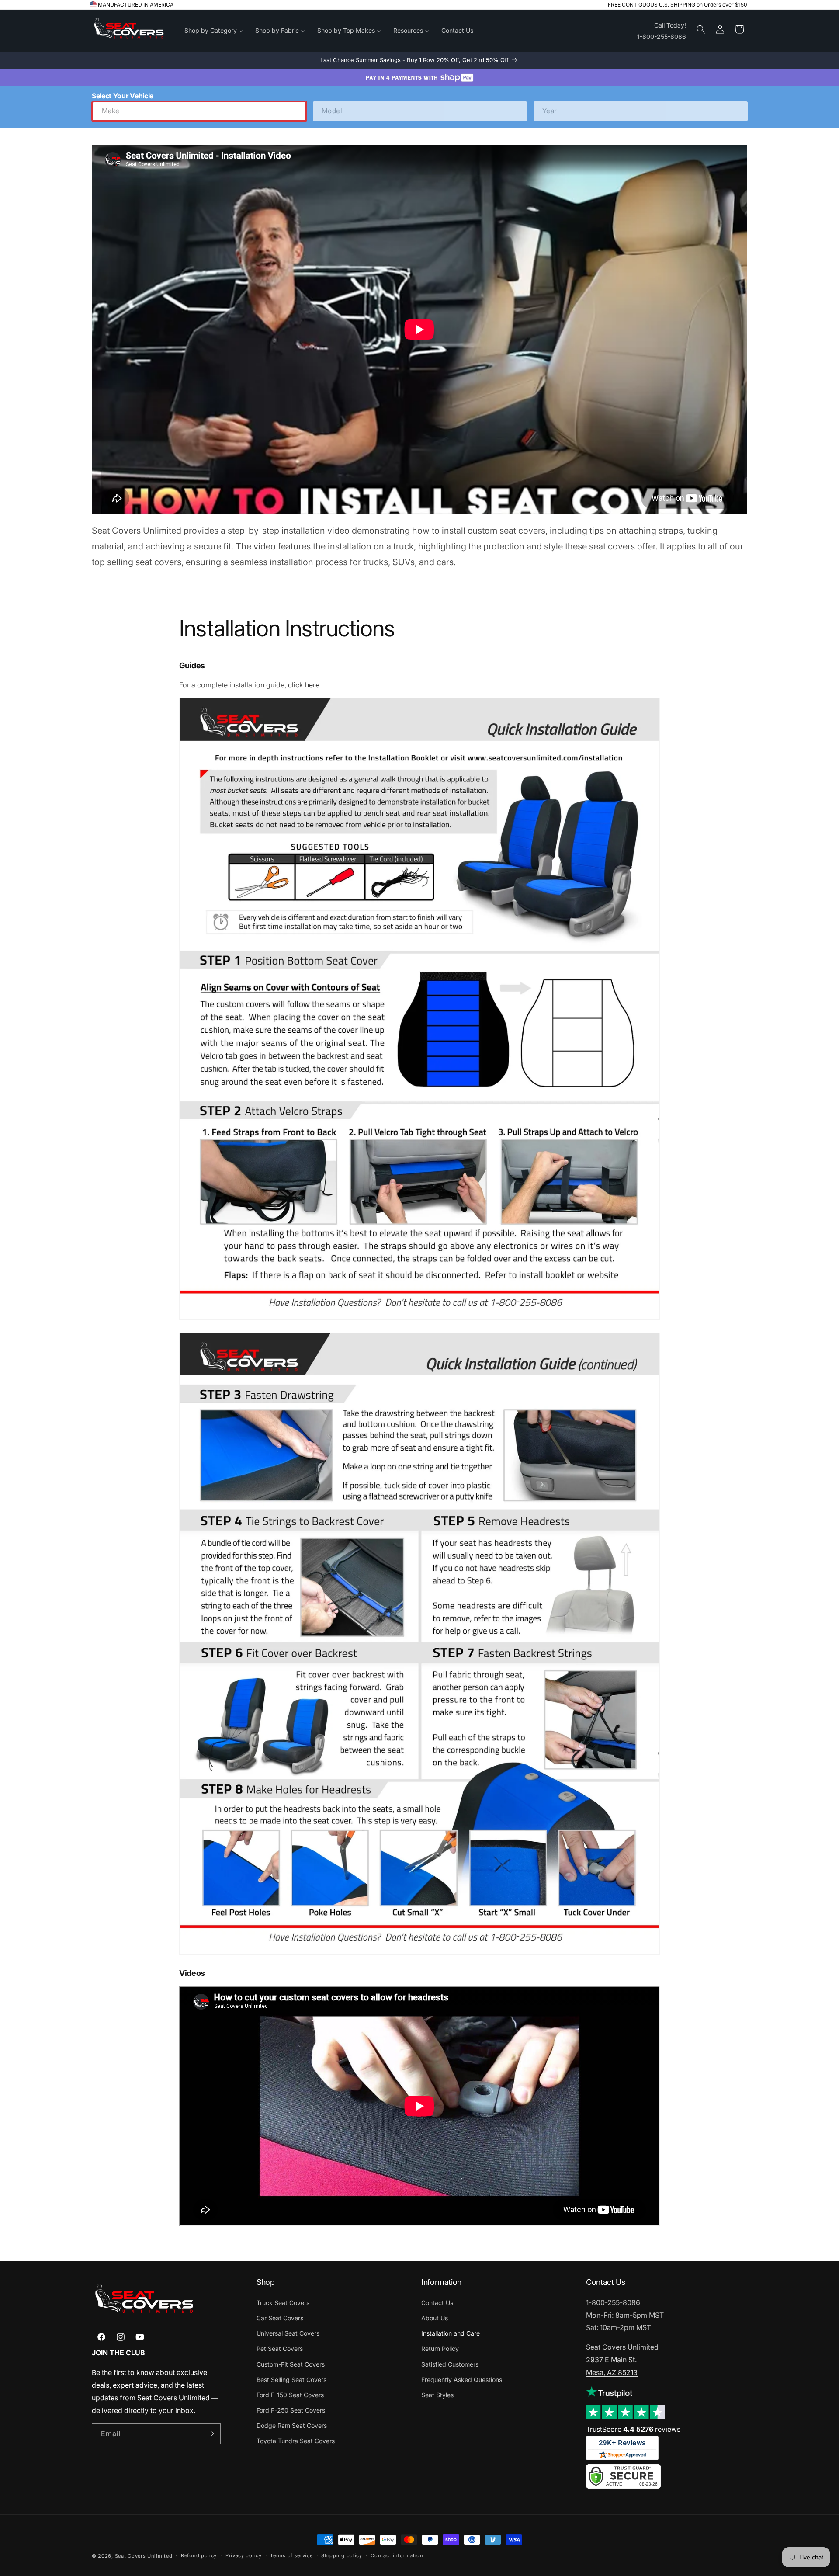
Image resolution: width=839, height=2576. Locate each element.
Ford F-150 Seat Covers (290, 2395)
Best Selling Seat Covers (291, 2380)
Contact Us (437, 2303)
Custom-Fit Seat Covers (291, 2364)
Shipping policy (342, 2555)
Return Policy (440, 2349)
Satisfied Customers (450, 2364)
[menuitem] (214, 31)
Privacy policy (244, 2555)
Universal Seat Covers (288, 2333)
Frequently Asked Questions (462, 2380)
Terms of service (291, 2555)
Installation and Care (451, 2333)
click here (304, 685)
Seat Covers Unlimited (144, 2556)
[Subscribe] (211, 2434)
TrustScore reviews (633, 2429)
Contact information (397, 2555)
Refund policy (199, 2555)
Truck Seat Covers (283, 2303)
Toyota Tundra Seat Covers (296, 2441)
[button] (701, 29)
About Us (435, 2318)
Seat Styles (437, 2395)
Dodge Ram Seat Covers (292, 2425)
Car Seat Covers (280, 2318)
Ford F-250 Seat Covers (291, 2410)
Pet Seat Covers (280, 2349)
